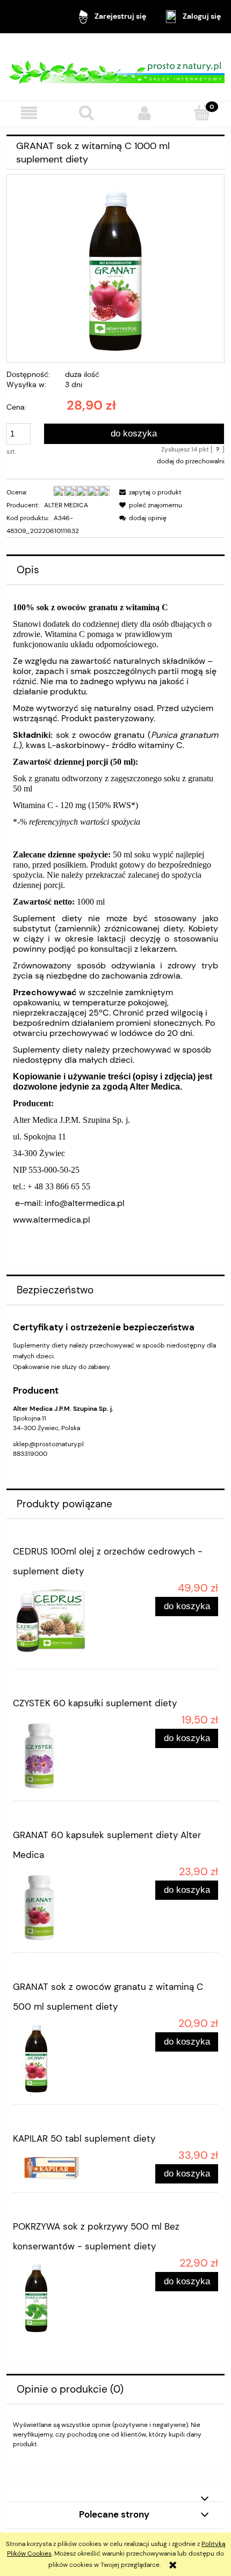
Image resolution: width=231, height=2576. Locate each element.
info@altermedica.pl (85, 1203)
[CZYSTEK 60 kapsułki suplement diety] (64, 1754)
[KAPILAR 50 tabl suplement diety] (64, 2167)
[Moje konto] (145, 113)
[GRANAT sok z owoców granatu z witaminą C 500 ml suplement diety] (64, 2057)
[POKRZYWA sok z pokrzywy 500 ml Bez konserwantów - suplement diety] (64, 2297)
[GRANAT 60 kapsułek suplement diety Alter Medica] (64, 1906)
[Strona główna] (115, 67)
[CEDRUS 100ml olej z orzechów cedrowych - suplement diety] (64, 1622)
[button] (29, 113)
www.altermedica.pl (52, 1220)
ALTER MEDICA (66, 505)
